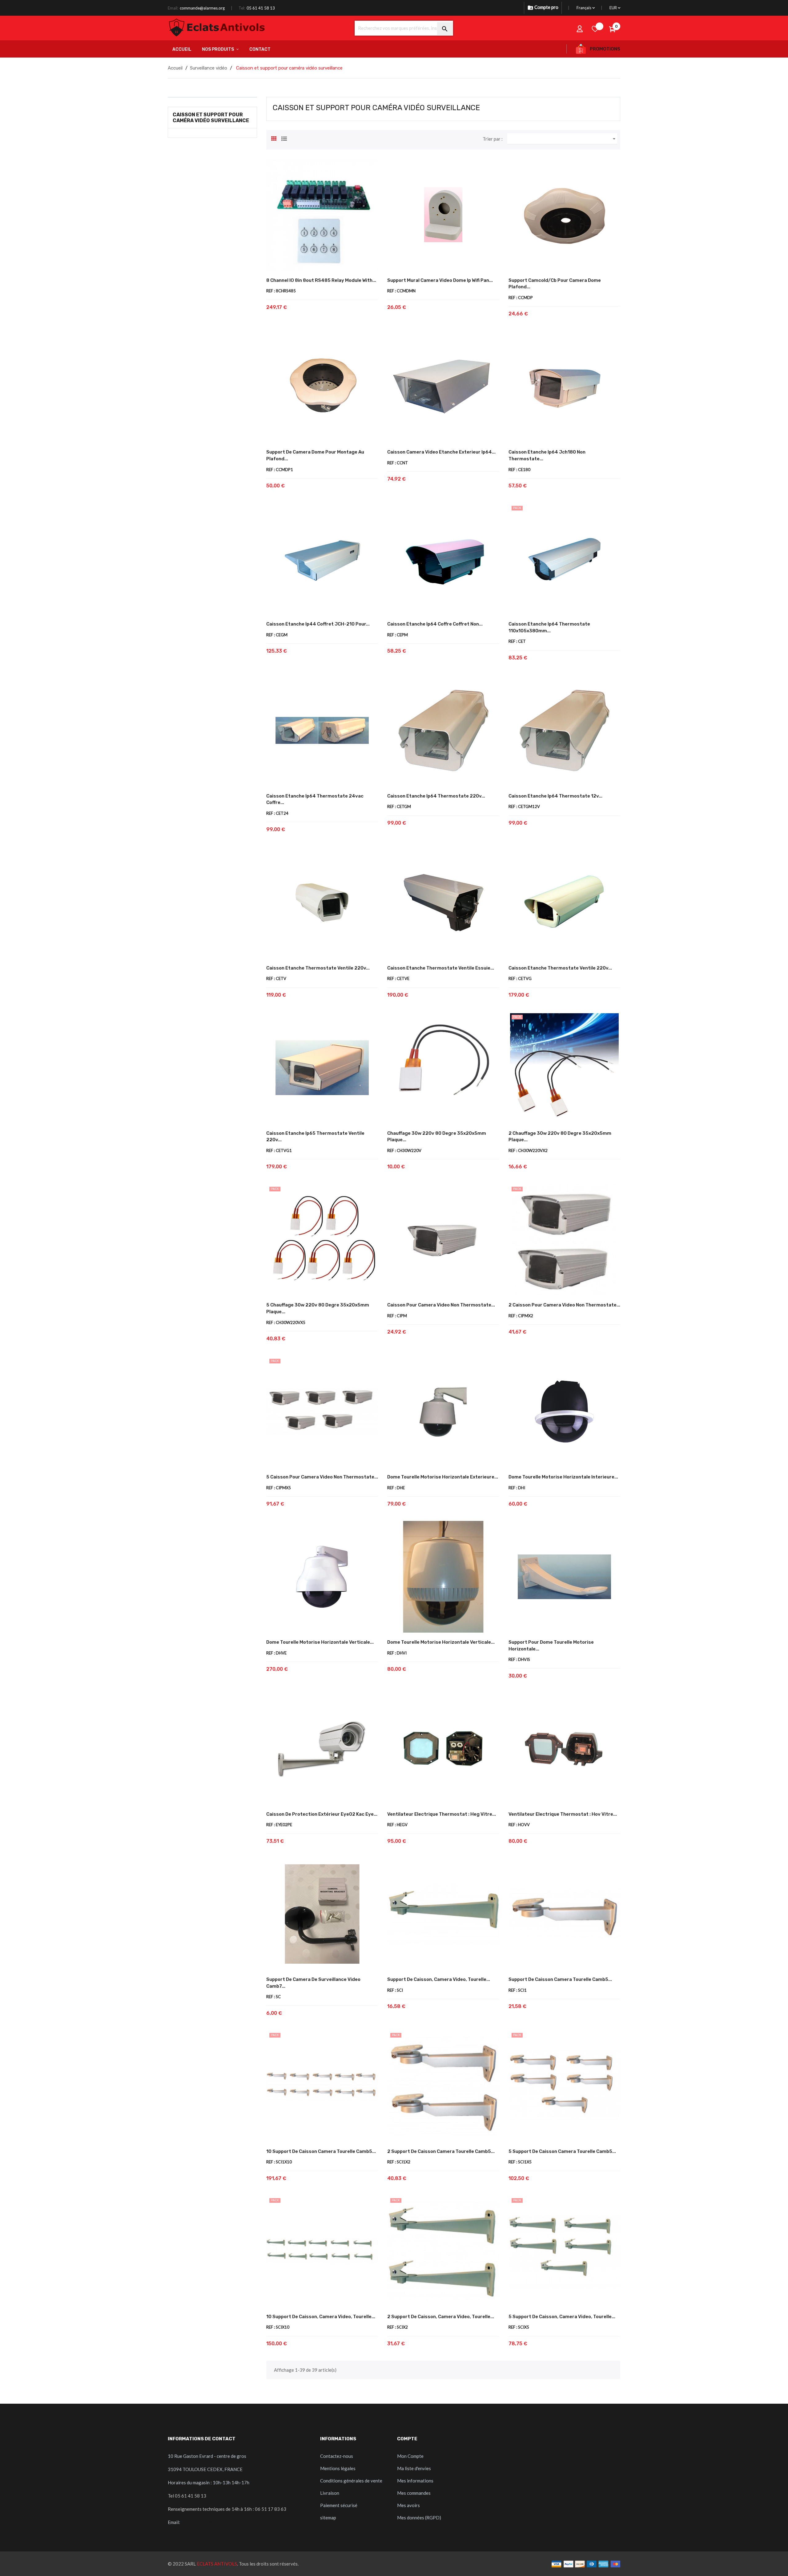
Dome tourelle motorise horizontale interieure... (563, 1477)
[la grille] (274, 138)
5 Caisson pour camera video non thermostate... (322, 1477)
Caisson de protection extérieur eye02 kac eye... (322, 1814)
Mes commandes (414, 2493)
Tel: (242, 8)
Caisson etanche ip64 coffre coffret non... (435, 624)
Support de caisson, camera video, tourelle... (439, 1979)
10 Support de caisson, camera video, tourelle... (321, 2317)
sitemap (328, 2518)
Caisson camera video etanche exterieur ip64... (441, 452)
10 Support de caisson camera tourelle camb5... (321, 2151)
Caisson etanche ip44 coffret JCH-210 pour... (318, 624)
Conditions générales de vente (351, 2481)
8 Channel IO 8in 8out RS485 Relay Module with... (321, 280)
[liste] (284, 138)
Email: (173, 8)
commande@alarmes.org (202, 8)
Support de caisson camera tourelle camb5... (560, 1979)
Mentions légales (338, 2468)
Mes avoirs (408, 2505)
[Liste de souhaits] (595, 29)
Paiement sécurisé (339, 2505)
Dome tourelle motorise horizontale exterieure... (443, 1477)
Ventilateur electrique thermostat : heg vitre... (442, 1814)
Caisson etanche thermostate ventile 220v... (318, 968)
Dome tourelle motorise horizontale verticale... (320, 1642)
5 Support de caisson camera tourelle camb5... (562, 2151)
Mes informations (415, 2481)
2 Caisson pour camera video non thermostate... (564, 1305)
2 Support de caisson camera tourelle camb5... (441, 2151)
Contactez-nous (337, 2456)
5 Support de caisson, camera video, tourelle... (562, 2317)
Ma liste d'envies (414, 2468)
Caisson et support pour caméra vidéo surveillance (211, 118)
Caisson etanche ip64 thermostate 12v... (555, 796)
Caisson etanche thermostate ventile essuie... (441, 968)
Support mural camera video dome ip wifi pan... (440, 280)
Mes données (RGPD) (419, 2518)
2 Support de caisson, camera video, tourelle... (441, 2317)
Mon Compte (410, 2456)
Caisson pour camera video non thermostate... (441, 1305)
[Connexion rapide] (580, 29)
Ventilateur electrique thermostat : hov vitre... (563, 1814)
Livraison (330, 2493)
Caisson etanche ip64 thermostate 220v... (436, 796)
